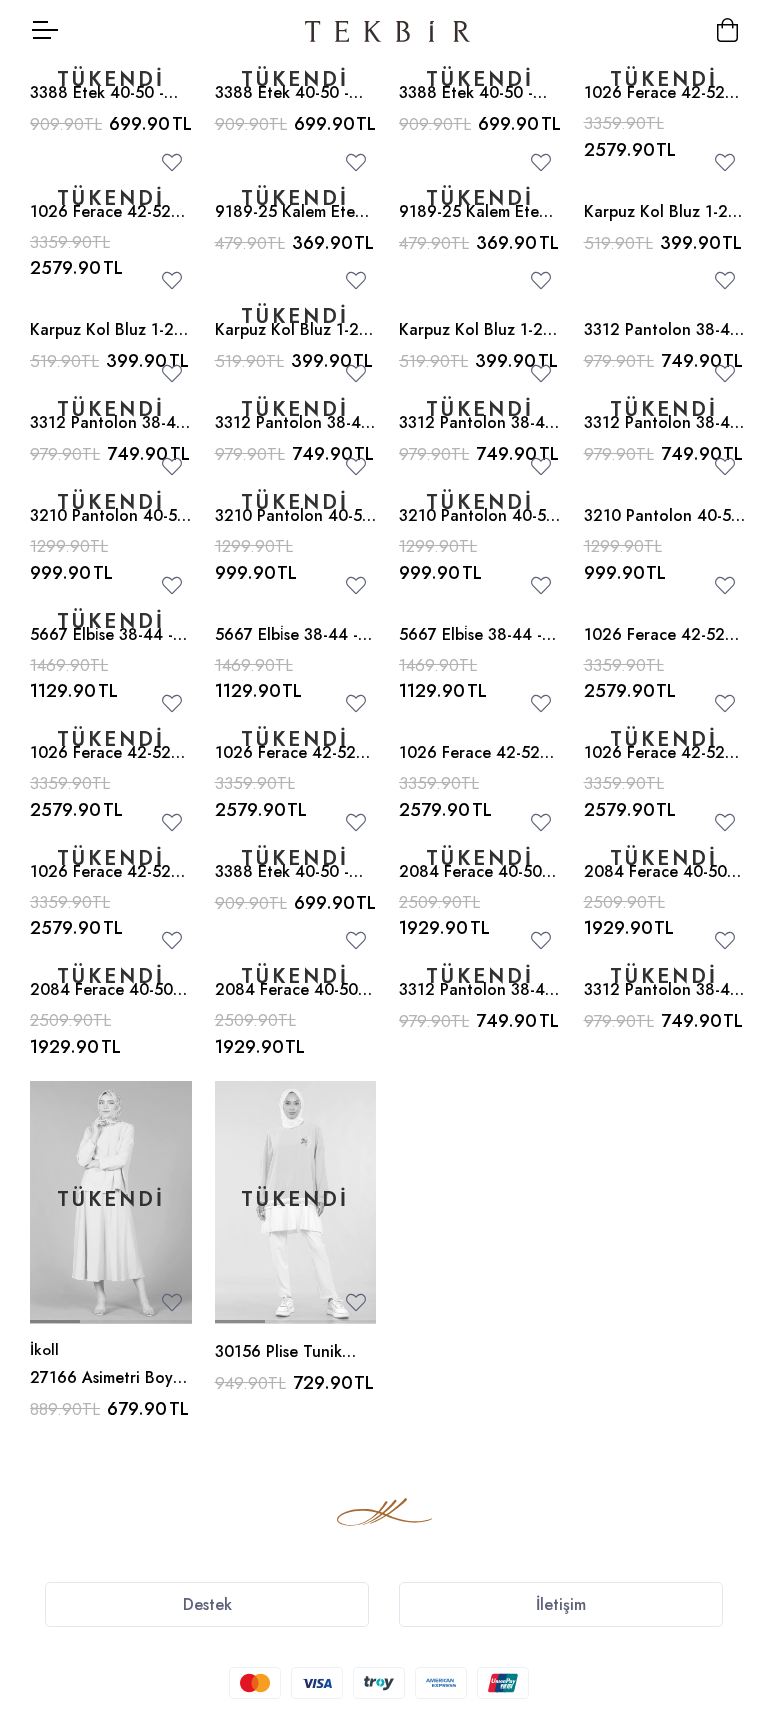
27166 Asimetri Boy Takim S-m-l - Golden (105, 1389)
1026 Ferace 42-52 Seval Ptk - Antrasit (654, 646)
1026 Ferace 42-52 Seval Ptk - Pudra (100, 764)
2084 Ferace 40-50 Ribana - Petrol (655, 883)
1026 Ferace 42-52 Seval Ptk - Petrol (654, 764)
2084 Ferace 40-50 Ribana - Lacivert (101, 1001)
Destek (207, 1604)
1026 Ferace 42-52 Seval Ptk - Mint (285, 764)
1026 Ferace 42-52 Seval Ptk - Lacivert (100, 883)
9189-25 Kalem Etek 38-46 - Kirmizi (289, 223)
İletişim (561, 1604)
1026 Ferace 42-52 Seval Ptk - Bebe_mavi (664, 104)
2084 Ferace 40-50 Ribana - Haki (286, 1001)
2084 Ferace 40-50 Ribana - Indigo (470, 883)
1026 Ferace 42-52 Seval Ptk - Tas (469, 764)
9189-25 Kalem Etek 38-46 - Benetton (473, 223)
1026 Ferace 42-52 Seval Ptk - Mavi (100, 223)
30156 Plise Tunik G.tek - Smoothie (278, 1363)
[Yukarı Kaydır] (718, 1558)
